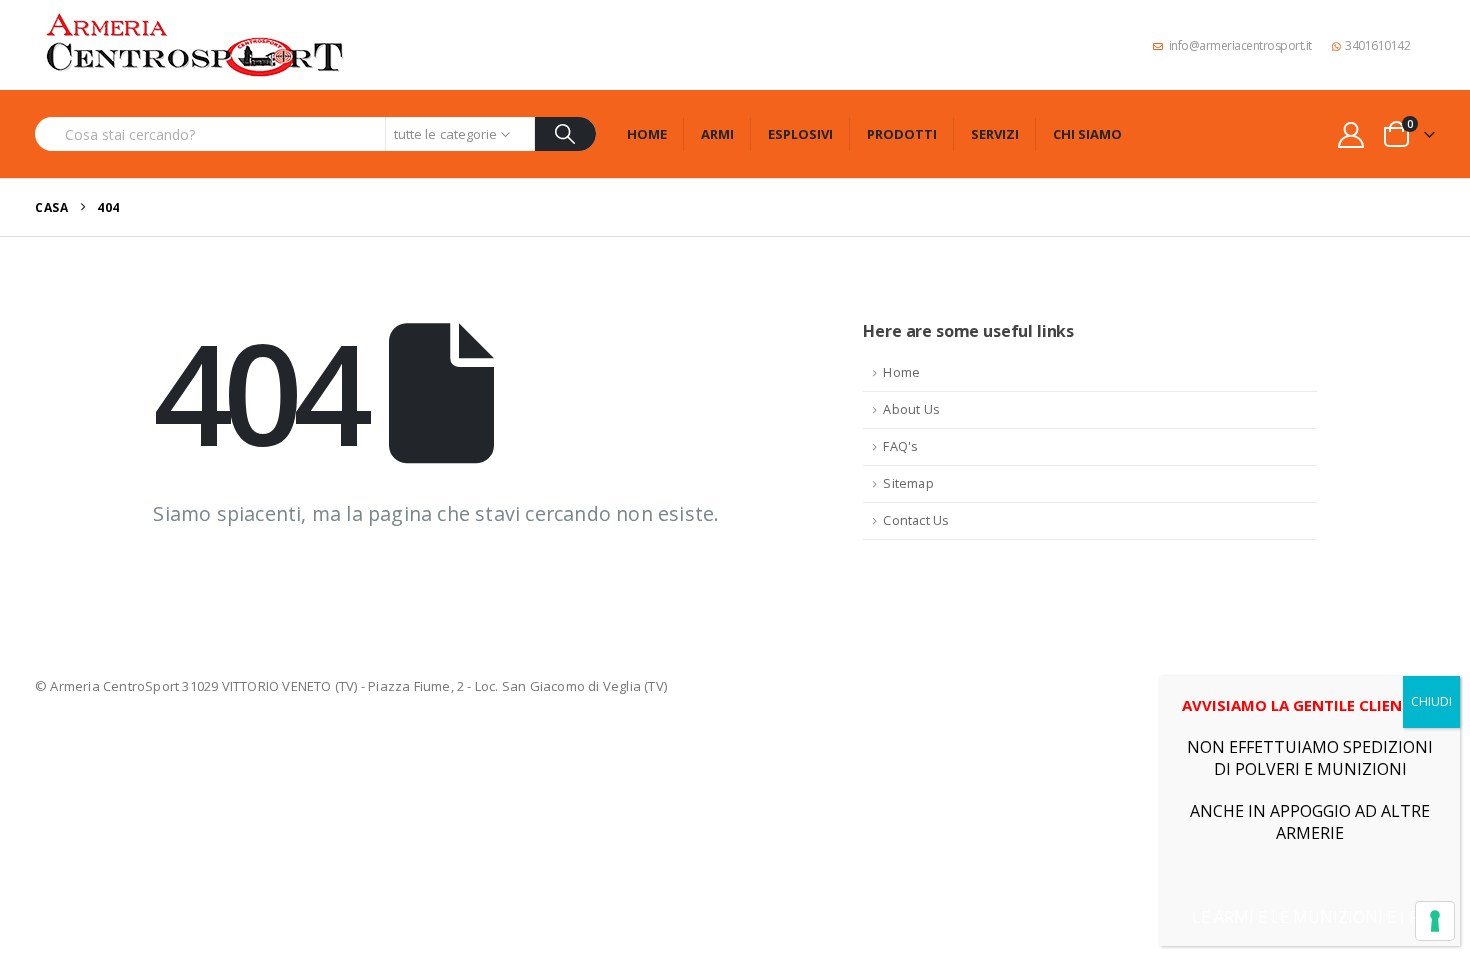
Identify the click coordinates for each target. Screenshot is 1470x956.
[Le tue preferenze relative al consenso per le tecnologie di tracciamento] (1435, 921)
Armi (717, 134)
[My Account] (1351, 134)
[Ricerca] (565, 134)
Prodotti (902, 134)
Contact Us (916, 520)
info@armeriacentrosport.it (1240, 45)
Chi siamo (1087, 134)
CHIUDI (1431, 701)
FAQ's (900, 446)
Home (647, 134)
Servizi (995, 134)
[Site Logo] (195, 45)
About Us (911, 409)
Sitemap (908, 483)
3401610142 (1377, 45)
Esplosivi (800, 134)
